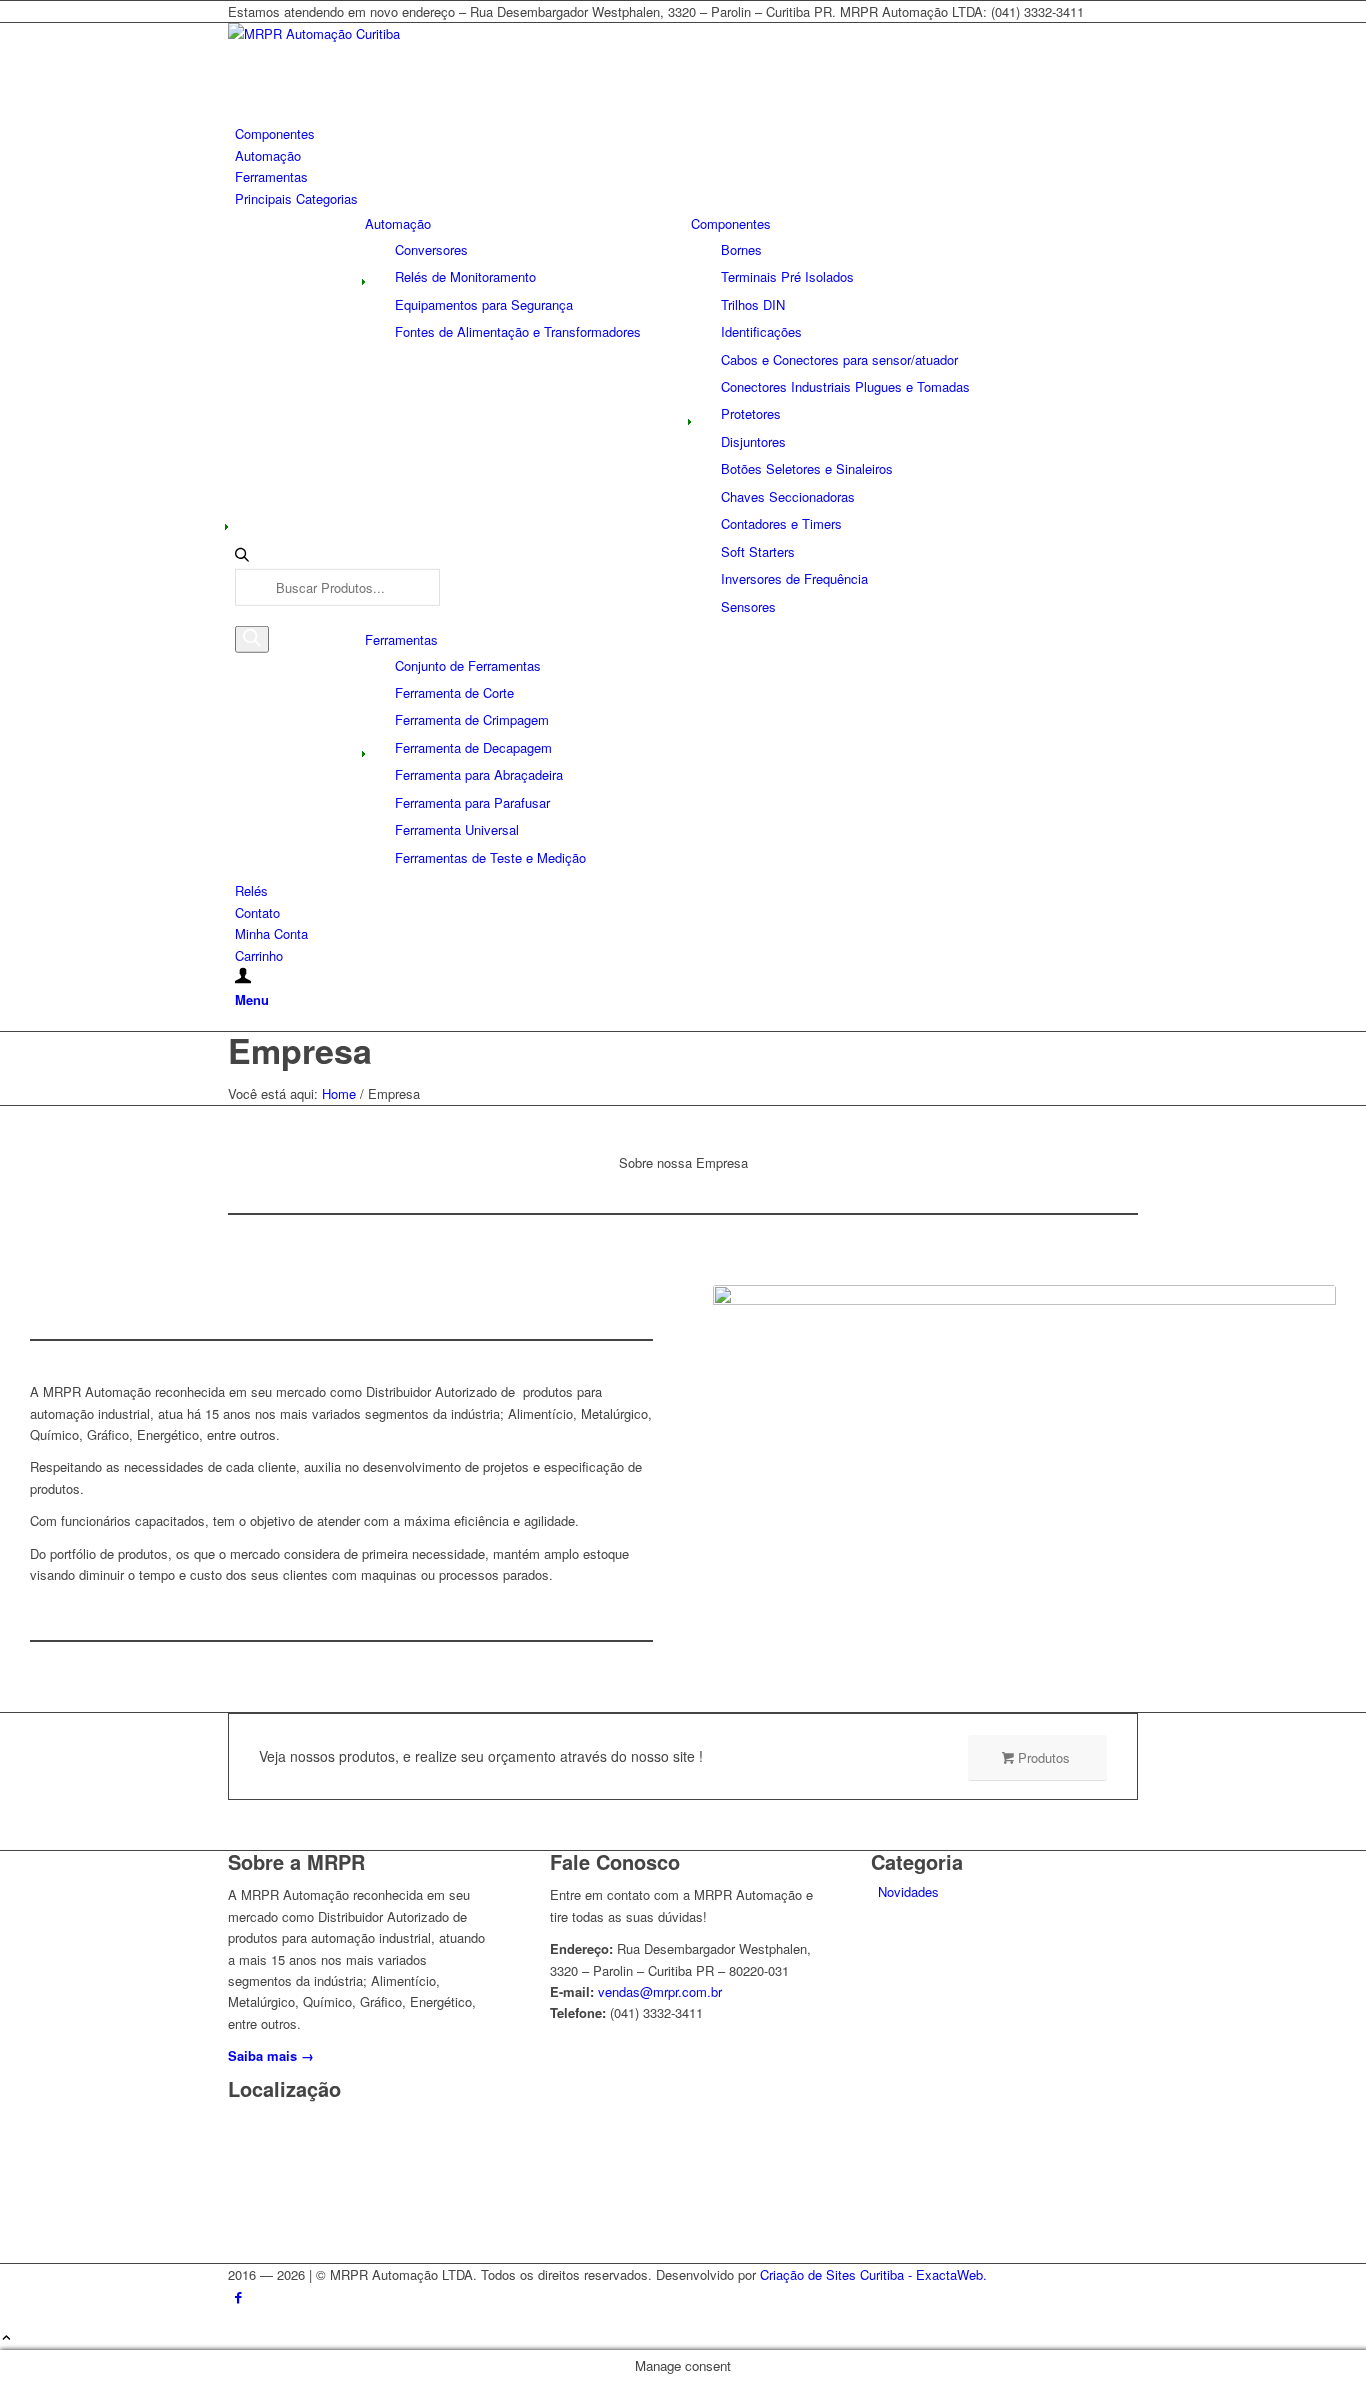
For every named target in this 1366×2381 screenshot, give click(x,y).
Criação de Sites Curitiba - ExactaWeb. (873, 2274)
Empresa (300, 1050)
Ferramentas (401, 639)
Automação (398, 223)
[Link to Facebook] (238, 2296)
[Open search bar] (242, 558)
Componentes (731, 223)
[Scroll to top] (6, 2338)
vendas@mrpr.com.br (660, 1991)
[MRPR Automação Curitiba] (378, 33)
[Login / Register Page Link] (243, 976)
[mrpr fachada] (1024, 1479)
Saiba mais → (271, 2055)
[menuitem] (686, 133)
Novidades (908, 1891)
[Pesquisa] (252, 639)
